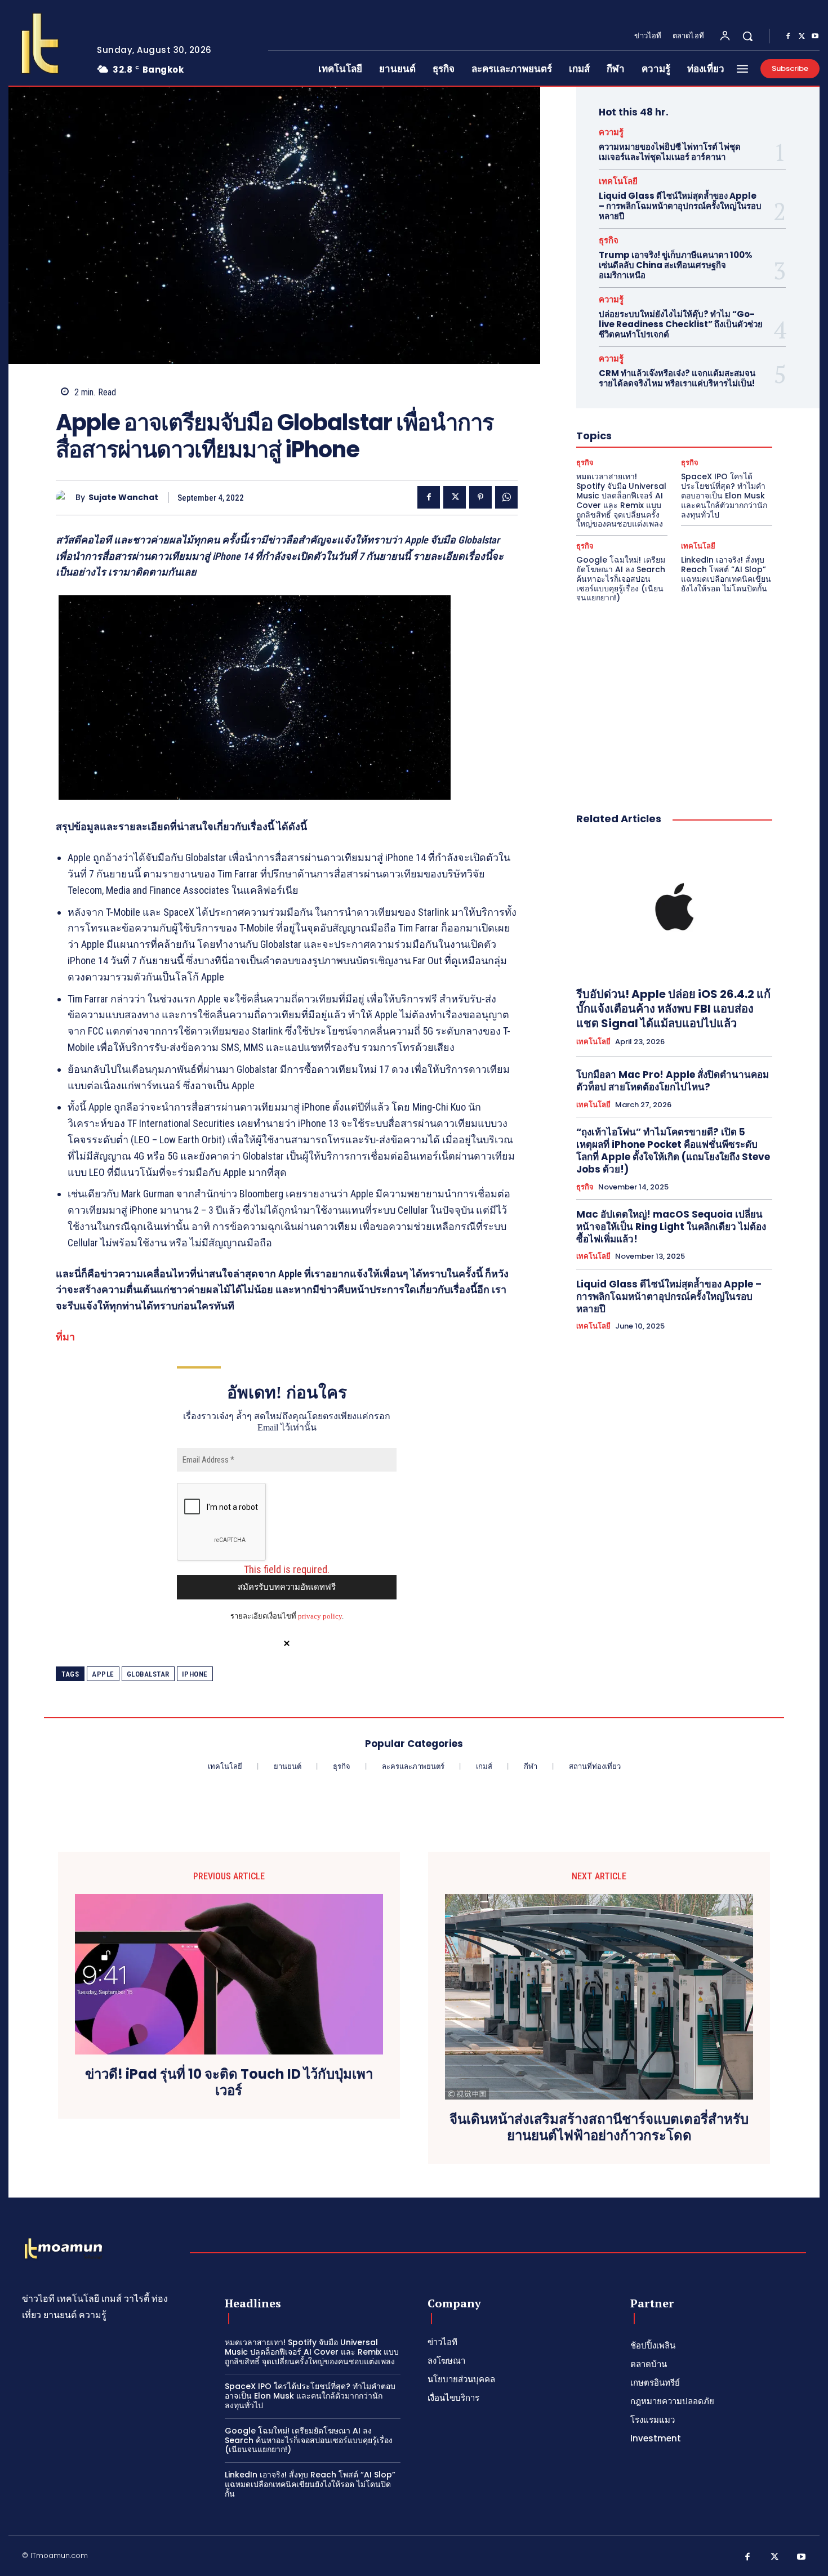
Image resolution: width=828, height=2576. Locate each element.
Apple (103, 1674)
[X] (802, 37)
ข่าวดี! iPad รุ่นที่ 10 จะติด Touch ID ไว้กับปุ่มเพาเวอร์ (229, 2083)
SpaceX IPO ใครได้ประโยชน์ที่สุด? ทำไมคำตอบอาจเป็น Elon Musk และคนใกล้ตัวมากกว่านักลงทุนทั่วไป (724, 495)
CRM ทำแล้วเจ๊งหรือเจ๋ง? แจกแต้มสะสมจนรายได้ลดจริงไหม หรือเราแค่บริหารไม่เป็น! (677, 378)
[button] (747, 36)
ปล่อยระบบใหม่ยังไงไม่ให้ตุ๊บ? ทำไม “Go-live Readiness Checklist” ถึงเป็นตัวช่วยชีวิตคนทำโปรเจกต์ (681, 324)
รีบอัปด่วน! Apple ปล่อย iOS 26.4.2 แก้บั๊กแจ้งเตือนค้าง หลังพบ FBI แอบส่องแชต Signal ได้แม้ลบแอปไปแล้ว (673, 1009)
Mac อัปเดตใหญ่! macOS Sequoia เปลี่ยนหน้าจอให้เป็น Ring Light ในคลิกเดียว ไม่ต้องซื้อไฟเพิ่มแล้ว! (671, 1227)
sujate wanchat (123, 498)
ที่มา (65, 1337)
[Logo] (44, 43)
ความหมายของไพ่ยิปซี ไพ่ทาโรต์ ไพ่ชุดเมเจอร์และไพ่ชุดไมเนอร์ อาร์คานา (670, 152)
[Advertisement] (674, 696)
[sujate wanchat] (66, 498)
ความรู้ (611, 132)
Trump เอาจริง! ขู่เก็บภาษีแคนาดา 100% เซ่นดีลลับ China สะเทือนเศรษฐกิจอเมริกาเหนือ (676, 265)
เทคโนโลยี (618, 181)
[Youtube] (815, 37)
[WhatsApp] (506, 497)
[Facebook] (788, 37)
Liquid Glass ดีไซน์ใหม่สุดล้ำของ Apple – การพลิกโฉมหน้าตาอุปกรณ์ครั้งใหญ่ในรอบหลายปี (680, 206)
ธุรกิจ (609, 240)
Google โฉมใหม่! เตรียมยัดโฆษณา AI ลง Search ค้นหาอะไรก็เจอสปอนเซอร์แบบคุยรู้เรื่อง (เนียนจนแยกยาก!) (621, 579)
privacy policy (320, 1616)
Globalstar (148, 1674)
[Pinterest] (480, 497)
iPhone (195, 1674)
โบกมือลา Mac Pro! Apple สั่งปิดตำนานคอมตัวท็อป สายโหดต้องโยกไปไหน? (673, 1081)
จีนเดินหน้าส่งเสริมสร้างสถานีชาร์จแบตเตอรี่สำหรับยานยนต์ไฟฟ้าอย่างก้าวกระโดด (599, 2128)
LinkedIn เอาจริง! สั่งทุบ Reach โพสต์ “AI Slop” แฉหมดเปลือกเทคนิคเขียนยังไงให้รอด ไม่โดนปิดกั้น (726, 574)
